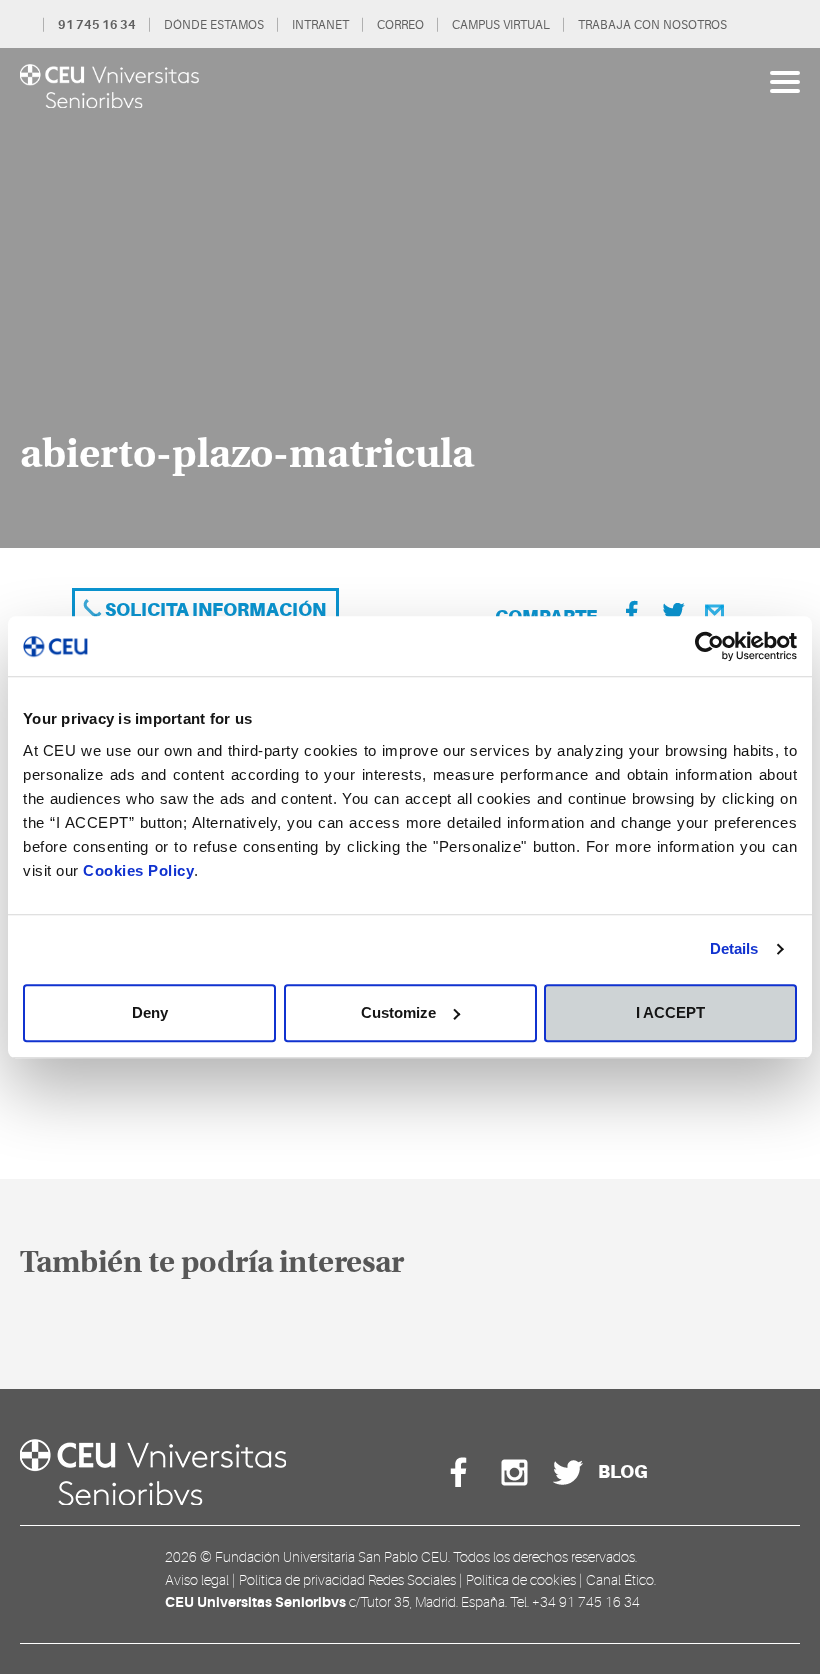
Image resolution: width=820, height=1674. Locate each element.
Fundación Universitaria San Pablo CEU (331, 1557)
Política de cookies (521, 1580)
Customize (398, 1012)
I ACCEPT (670, 1012)
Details (734, 948)
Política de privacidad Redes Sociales (347, 1580)
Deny (150, 1012)
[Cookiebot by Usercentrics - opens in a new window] (709, 646)
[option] (410, 298)
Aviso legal (197, 1580)
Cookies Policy (138, 870)
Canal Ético (620, 1580)
